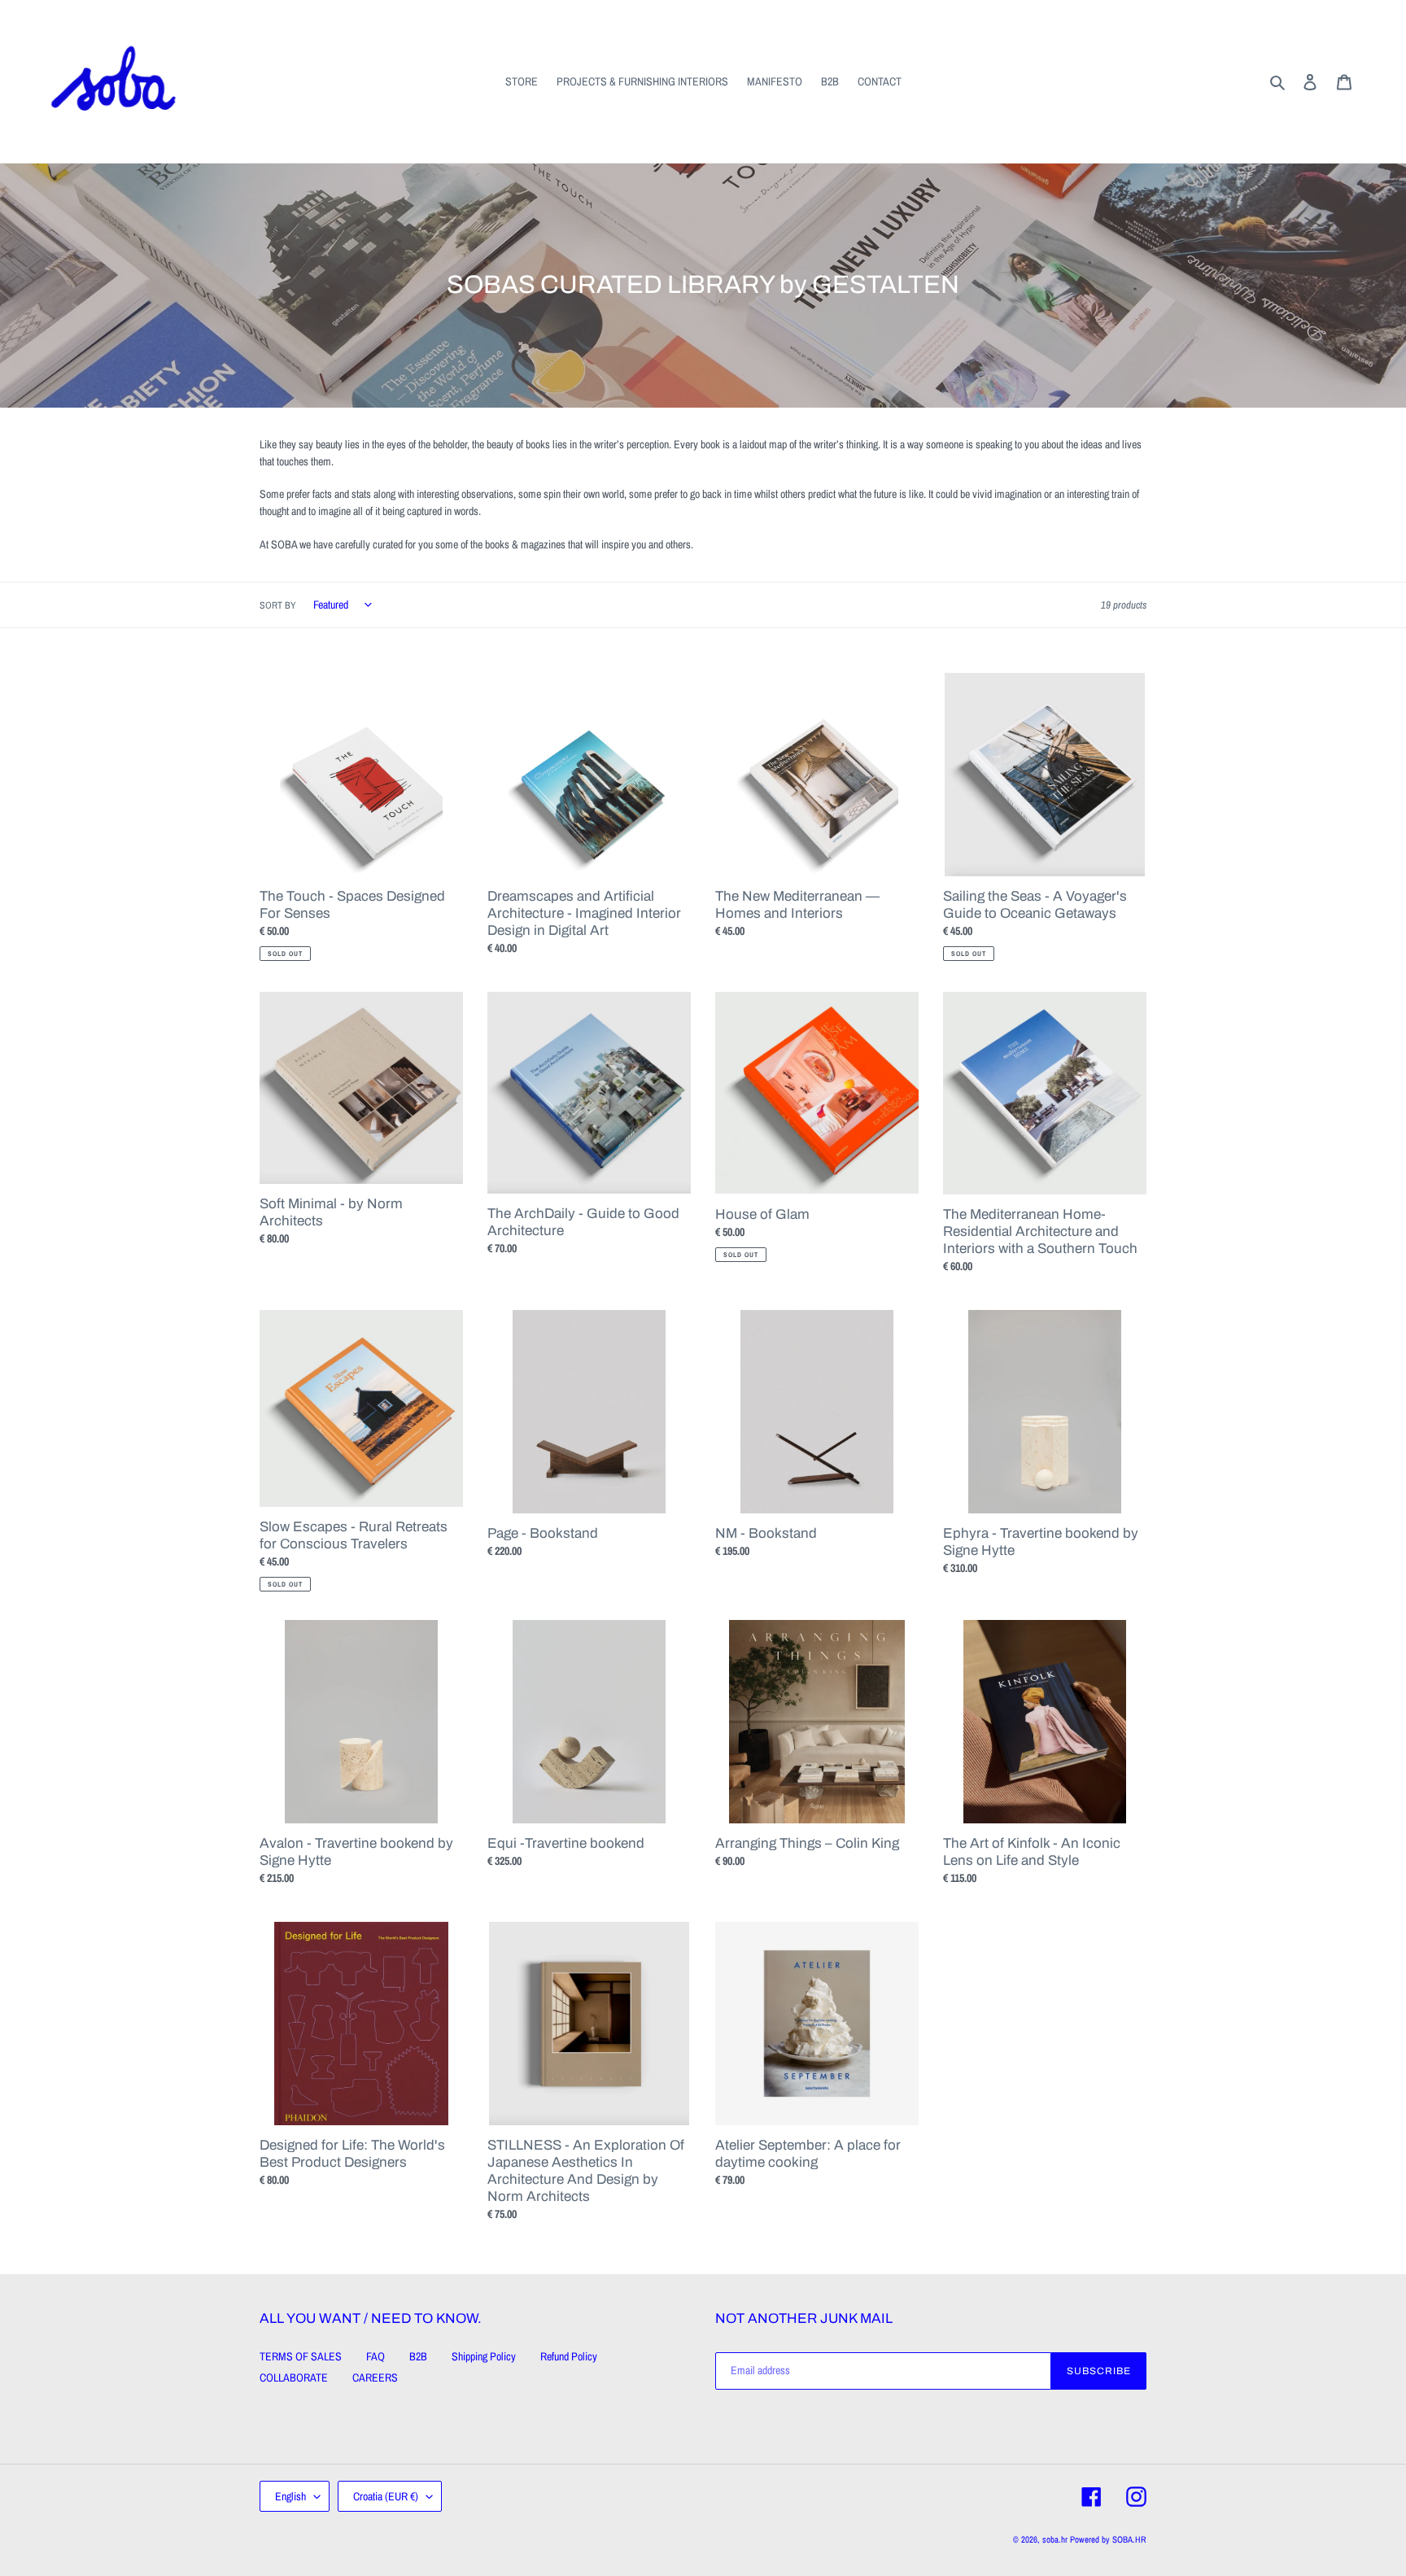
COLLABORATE (294, 2377)
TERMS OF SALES (301, 2356)
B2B (418, 2356)
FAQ (376, 2356)
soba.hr (1055, 2539)
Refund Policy (569, 2356)
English (290, 2496)
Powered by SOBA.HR (1108, 2539)
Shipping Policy (484, 2356)
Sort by (278, 605)
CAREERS (375, 2377)
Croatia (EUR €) (386, 2496)
